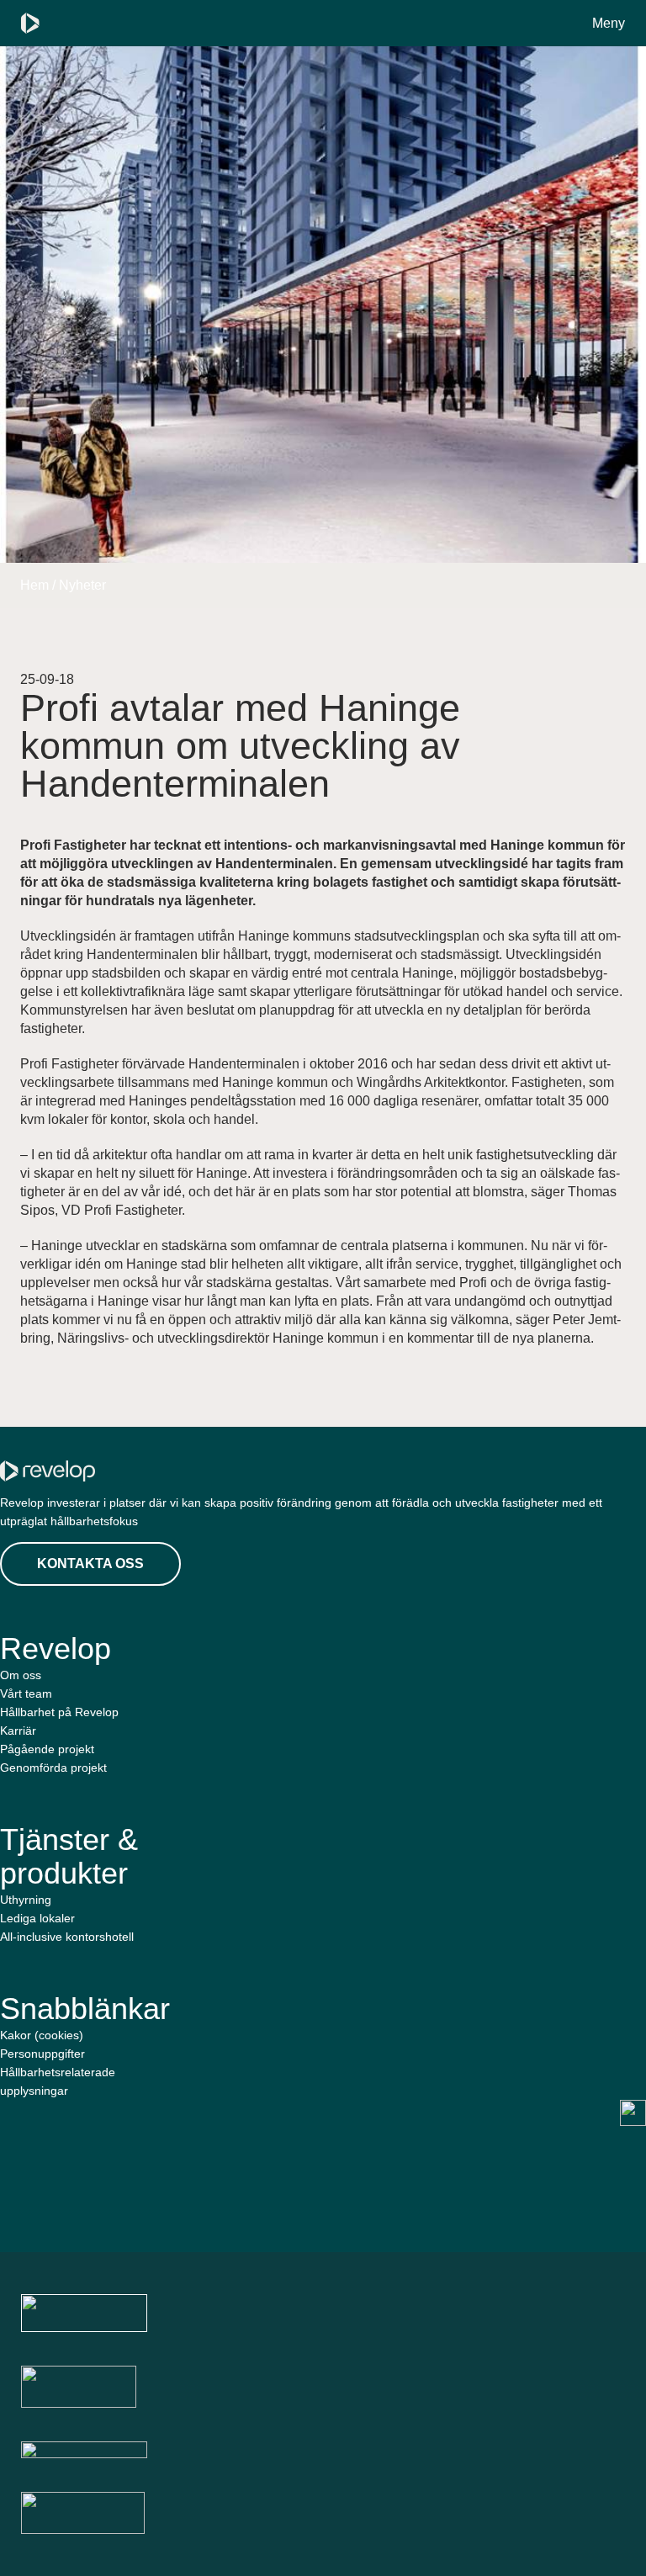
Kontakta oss (90, 1564)
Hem (34, 585)
